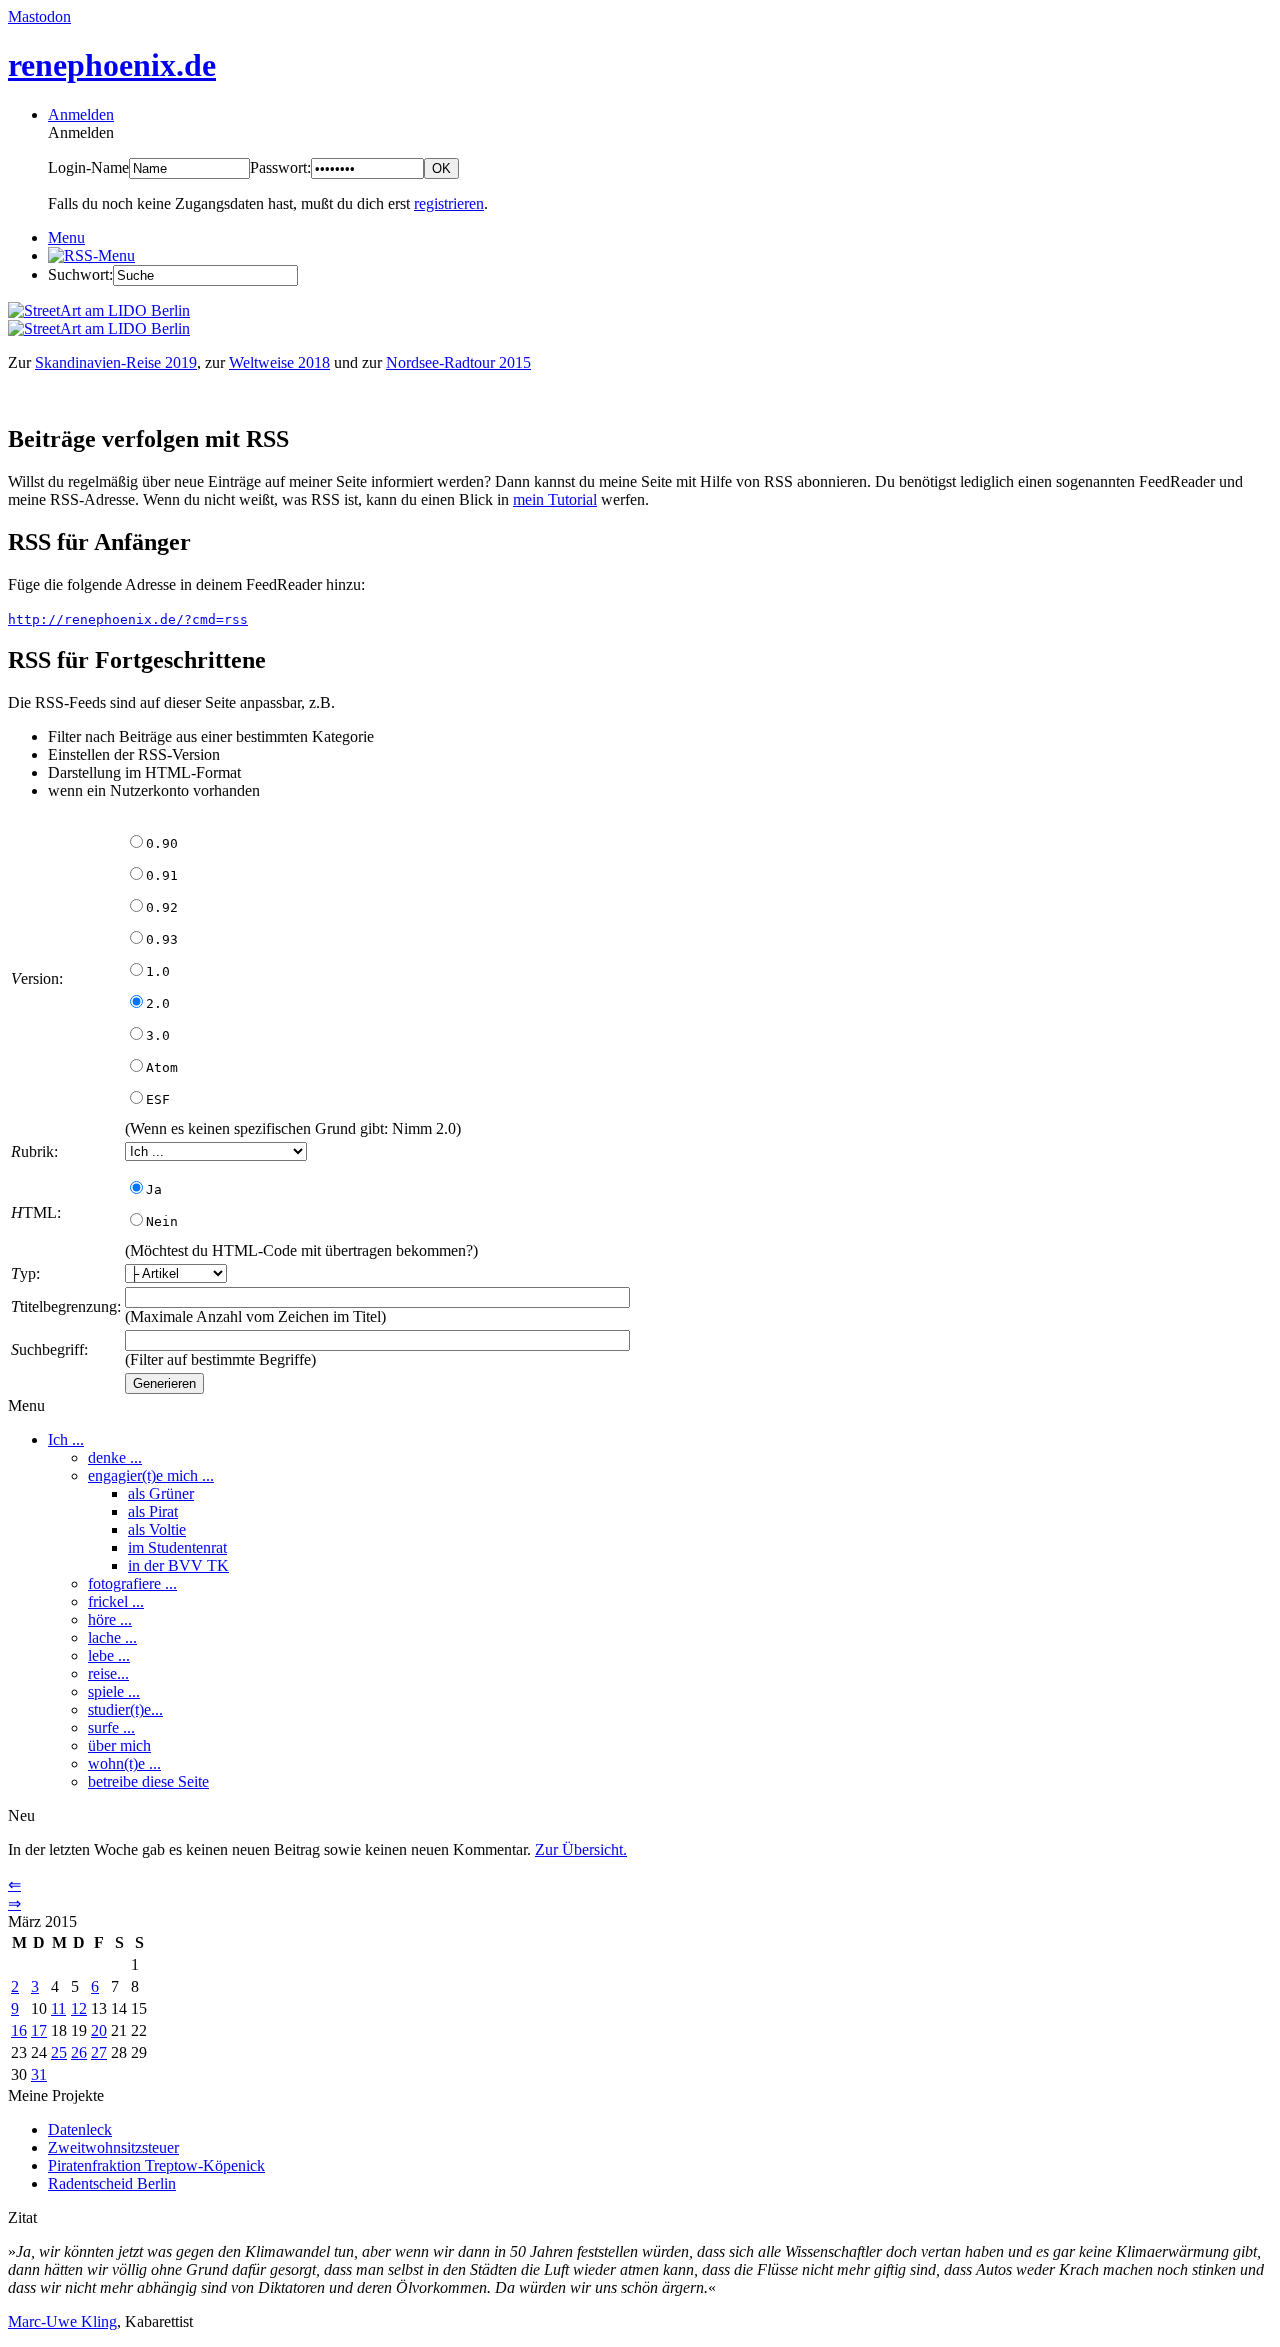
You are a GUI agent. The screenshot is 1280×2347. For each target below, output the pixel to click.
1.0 (158, 971)
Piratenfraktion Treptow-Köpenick (156, 2165)
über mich (119, 1745)
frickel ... (116, 1601)
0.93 (162, 939)
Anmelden (81, 114)
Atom (162, 1067)
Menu (66, 237)
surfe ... (111, 1727)
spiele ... (114, 1691)
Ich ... (66, 1439)
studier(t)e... (125, 1709)
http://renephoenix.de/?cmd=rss (128, 619)
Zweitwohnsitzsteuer (113, 2147)
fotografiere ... (132, 1583)
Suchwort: (80, 274)
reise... (108, 1673)
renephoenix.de (112, 65)
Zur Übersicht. (581, 1849)
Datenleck (80, 2129)
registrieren (449, 203)
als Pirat (153, 1511)
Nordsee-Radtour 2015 (458, 362)
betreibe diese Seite (148, 1781)
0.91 (162, 875)
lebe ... (109, 1655)
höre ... (110, 1619)
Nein (162, 1221)
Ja (154, 1189)
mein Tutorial (555, 499)
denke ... (115, 1457)
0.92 (162, 907)
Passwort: (280, 167)
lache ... (112, 1637)
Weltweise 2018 (279, 362)
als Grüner (161, 1493)
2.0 (158, 1003)
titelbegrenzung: (66, 1306)
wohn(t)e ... (124, 1763)
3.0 (158, 1035)
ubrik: (34, 1151)
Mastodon (39, 16)
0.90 (162, 843)
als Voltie (157, 1529)
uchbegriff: (49, 1349)
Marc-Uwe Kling (62, 2321)
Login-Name (88, 167)
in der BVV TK (178, 1565)
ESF (158, 1099)
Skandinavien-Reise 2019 (116, 362)
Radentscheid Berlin (112, 2183)
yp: (25, 1273)
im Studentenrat (177, 1547)
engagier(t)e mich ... (151, 1475)
